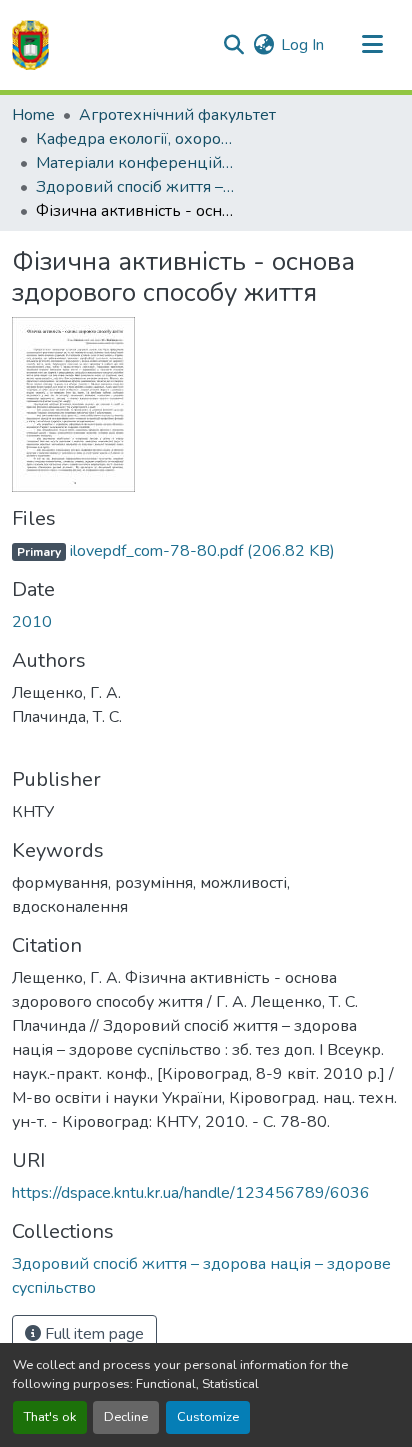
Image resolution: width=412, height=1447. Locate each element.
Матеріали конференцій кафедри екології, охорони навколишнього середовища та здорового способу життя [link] (136, 163)
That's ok (50, 1417)
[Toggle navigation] (372, 45)
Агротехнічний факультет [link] (177, 115)
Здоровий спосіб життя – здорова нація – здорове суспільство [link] (136, 187)
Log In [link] (302, 45)
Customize (208, 1417)
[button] (30, 45)
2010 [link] (32, 622)
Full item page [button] (92, 1334)
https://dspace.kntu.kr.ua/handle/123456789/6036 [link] (191, 1193)
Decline (126, 1417)
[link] (206, 551)
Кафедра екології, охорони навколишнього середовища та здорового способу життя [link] (136, 139)
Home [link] (33, 115)
